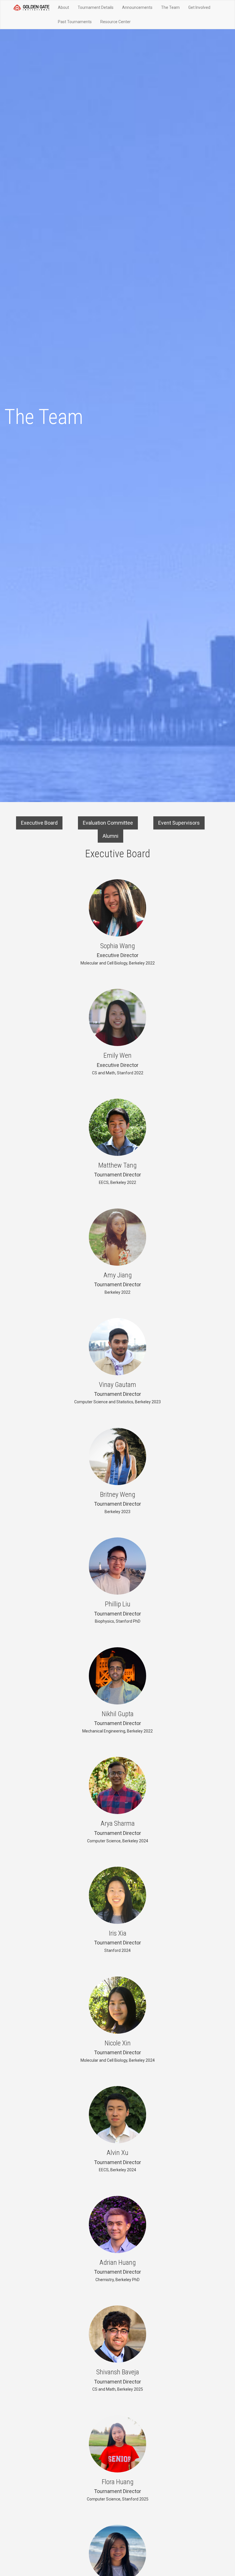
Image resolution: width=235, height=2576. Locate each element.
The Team (170, 7)
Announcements (137, 7)
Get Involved (199, 7)
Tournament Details (96, 7)
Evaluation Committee (108, 823)
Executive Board (39, 823)
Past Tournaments (75, 22)
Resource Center (115, 22)
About (63, 7)
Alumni (110, 836)
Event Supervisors (179, 823)
